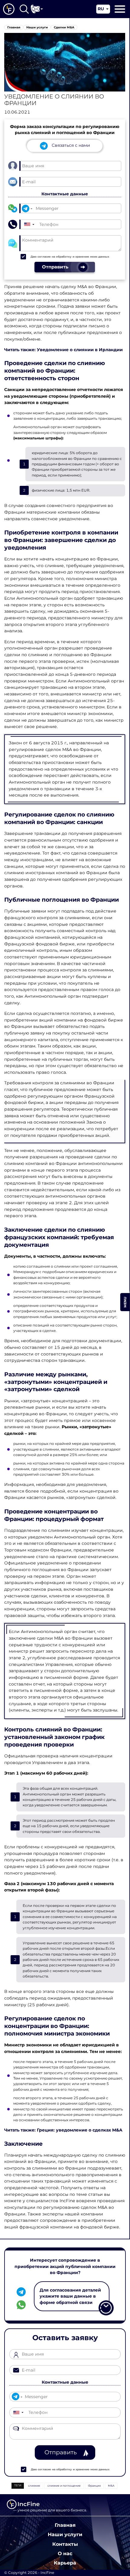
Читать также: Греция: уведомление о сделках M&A (63, 2130)
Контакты (65, 2544)
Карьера (65, 2563)
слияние (34, 2486)
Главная (65, 2525)
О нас (65, 2553)
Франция (94, 2486)
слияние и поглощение (64, 2486)
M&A (111, 2486)
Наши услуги (65, 2534)
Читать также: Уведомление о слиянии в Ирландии (63, 350)
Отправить (61, 2452)
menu (125, 1302)
